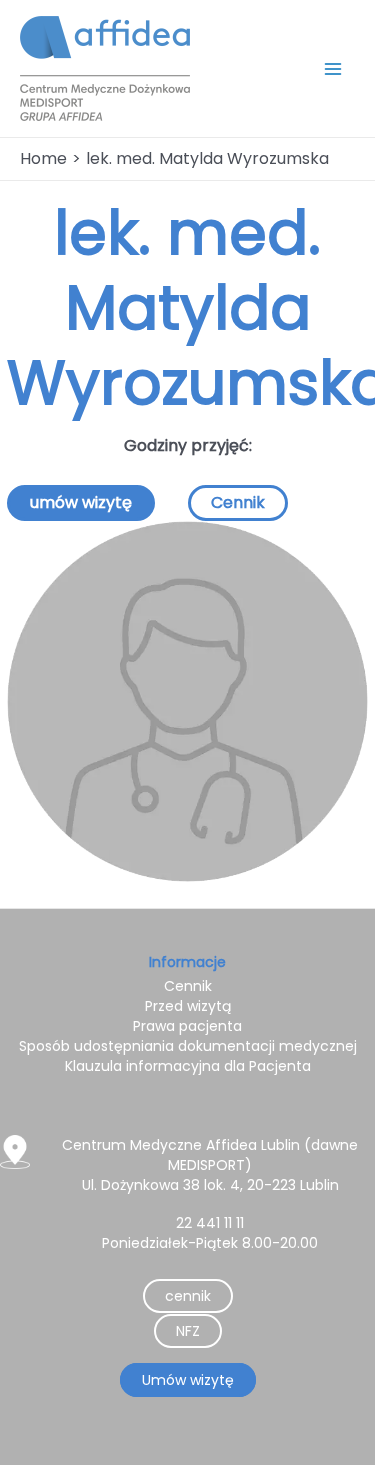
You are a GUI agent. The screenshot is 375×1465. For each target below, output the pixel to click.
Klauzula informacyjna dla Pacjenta (188, 1066)
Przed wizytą (188, 1006)
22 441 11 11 (210, 1223)
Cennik (238, 502)
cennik (188, 1296)
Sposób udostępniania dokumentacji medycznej (188, 1046)
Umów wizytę (188, 1380)
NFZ (188, 1331)
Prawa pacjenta (187, 1026)
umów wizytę (81, 502)
